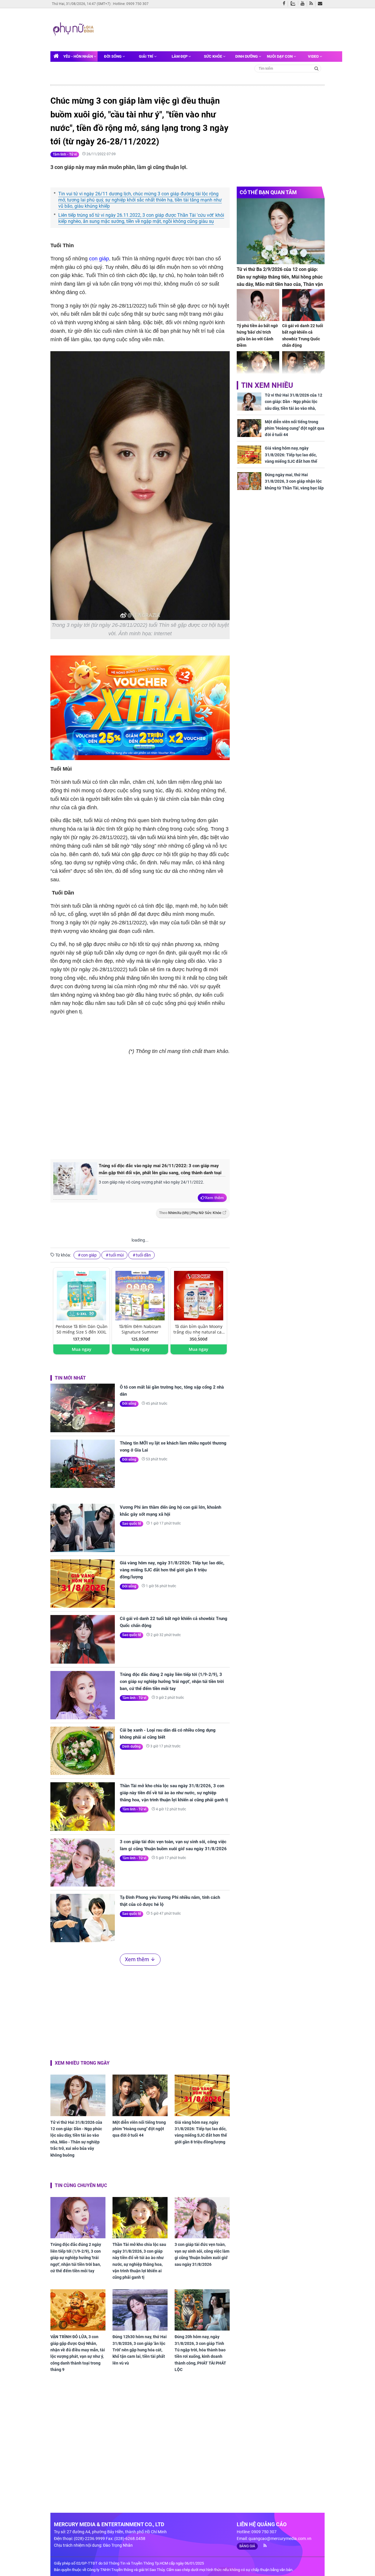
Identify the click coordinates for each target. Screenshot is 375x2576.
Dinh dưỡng (247, 56)
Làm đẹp (180, 56)
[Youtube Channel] (304, 4)
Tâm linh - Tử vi (65, 154)
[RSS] (312, 4)
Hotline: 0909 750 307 (131, 4)
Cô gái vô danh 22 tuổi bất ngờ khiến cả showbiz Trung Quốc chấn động (174, 1622)
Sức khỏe (213, 56)
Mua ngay (82, 1349)
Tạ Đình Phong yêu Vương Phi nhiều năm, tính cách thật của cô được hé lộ (170, 1901)
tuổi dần (143, 1255)
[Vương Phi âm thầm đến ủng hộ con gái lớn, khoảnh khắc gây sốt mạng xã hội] (83, 1528)
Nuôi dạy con (280, 56)
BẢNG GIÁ (247, 2546)
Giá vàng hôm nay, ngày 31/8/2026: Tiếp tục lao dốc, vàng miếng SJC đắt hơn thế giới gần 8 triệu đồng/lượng (172, 1570)
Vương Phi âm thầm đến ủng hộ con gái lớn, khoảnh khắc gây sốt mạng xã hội (171, 1511)
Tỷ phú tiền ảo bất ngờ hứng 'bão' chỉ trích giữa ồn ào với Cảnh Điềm (257, 336)
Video (314, 56)
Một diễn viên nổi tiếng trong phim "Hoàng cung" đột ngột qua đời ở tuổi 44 (139, 2129)
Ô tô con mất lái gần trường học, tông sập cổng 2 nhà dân (172, 1391)
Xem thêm (214, 1198)
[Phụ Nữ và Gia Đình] (74, 29)
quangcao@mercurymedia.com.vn (280, 2539)
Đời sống (113, 56)
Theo (190, 1213)
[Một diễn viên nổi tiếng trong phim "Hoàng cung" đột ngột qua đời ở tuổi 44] (140, 2095)
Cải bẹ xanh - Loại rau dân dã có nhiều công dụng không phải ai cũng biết (168, 1734)
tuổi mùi (116, 1255)
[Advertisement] (207, 29)
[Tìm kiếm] (317, 68)
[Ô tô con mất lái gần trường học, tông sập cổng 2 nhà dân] (83, 1408)
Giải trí (146, 56)
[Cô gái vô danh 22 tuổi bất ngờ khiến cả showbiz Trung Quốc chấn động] (83, 1639)
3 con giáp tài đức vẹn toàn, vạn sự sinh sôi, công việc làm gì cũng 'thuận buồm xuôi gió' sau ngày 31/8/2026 (173, 1845)
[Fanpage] (285, 4)
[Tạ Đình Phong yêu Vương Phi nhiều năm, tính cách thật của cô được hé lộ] (83, 1918)
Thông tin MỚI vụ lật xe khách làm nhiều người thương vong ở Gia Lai (173, 1447)
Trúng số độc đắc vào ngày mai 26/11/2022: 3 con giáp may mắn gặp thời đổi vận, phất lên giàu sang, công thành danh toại (160, 1169)
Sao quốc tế (132, 1524)
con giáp (99, 259)
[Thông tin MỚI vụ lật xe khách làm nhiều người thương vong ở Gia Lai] (83, 1464)
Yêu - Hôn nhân (79, 56)
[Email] (321, 4)
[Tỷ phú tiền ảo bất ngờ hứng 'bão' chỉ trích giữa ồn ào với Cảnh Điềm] (258, 305)
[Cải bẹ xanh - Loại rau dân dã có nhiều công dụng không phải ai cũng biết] (83, 1751)
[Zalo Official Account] (294, 3)
